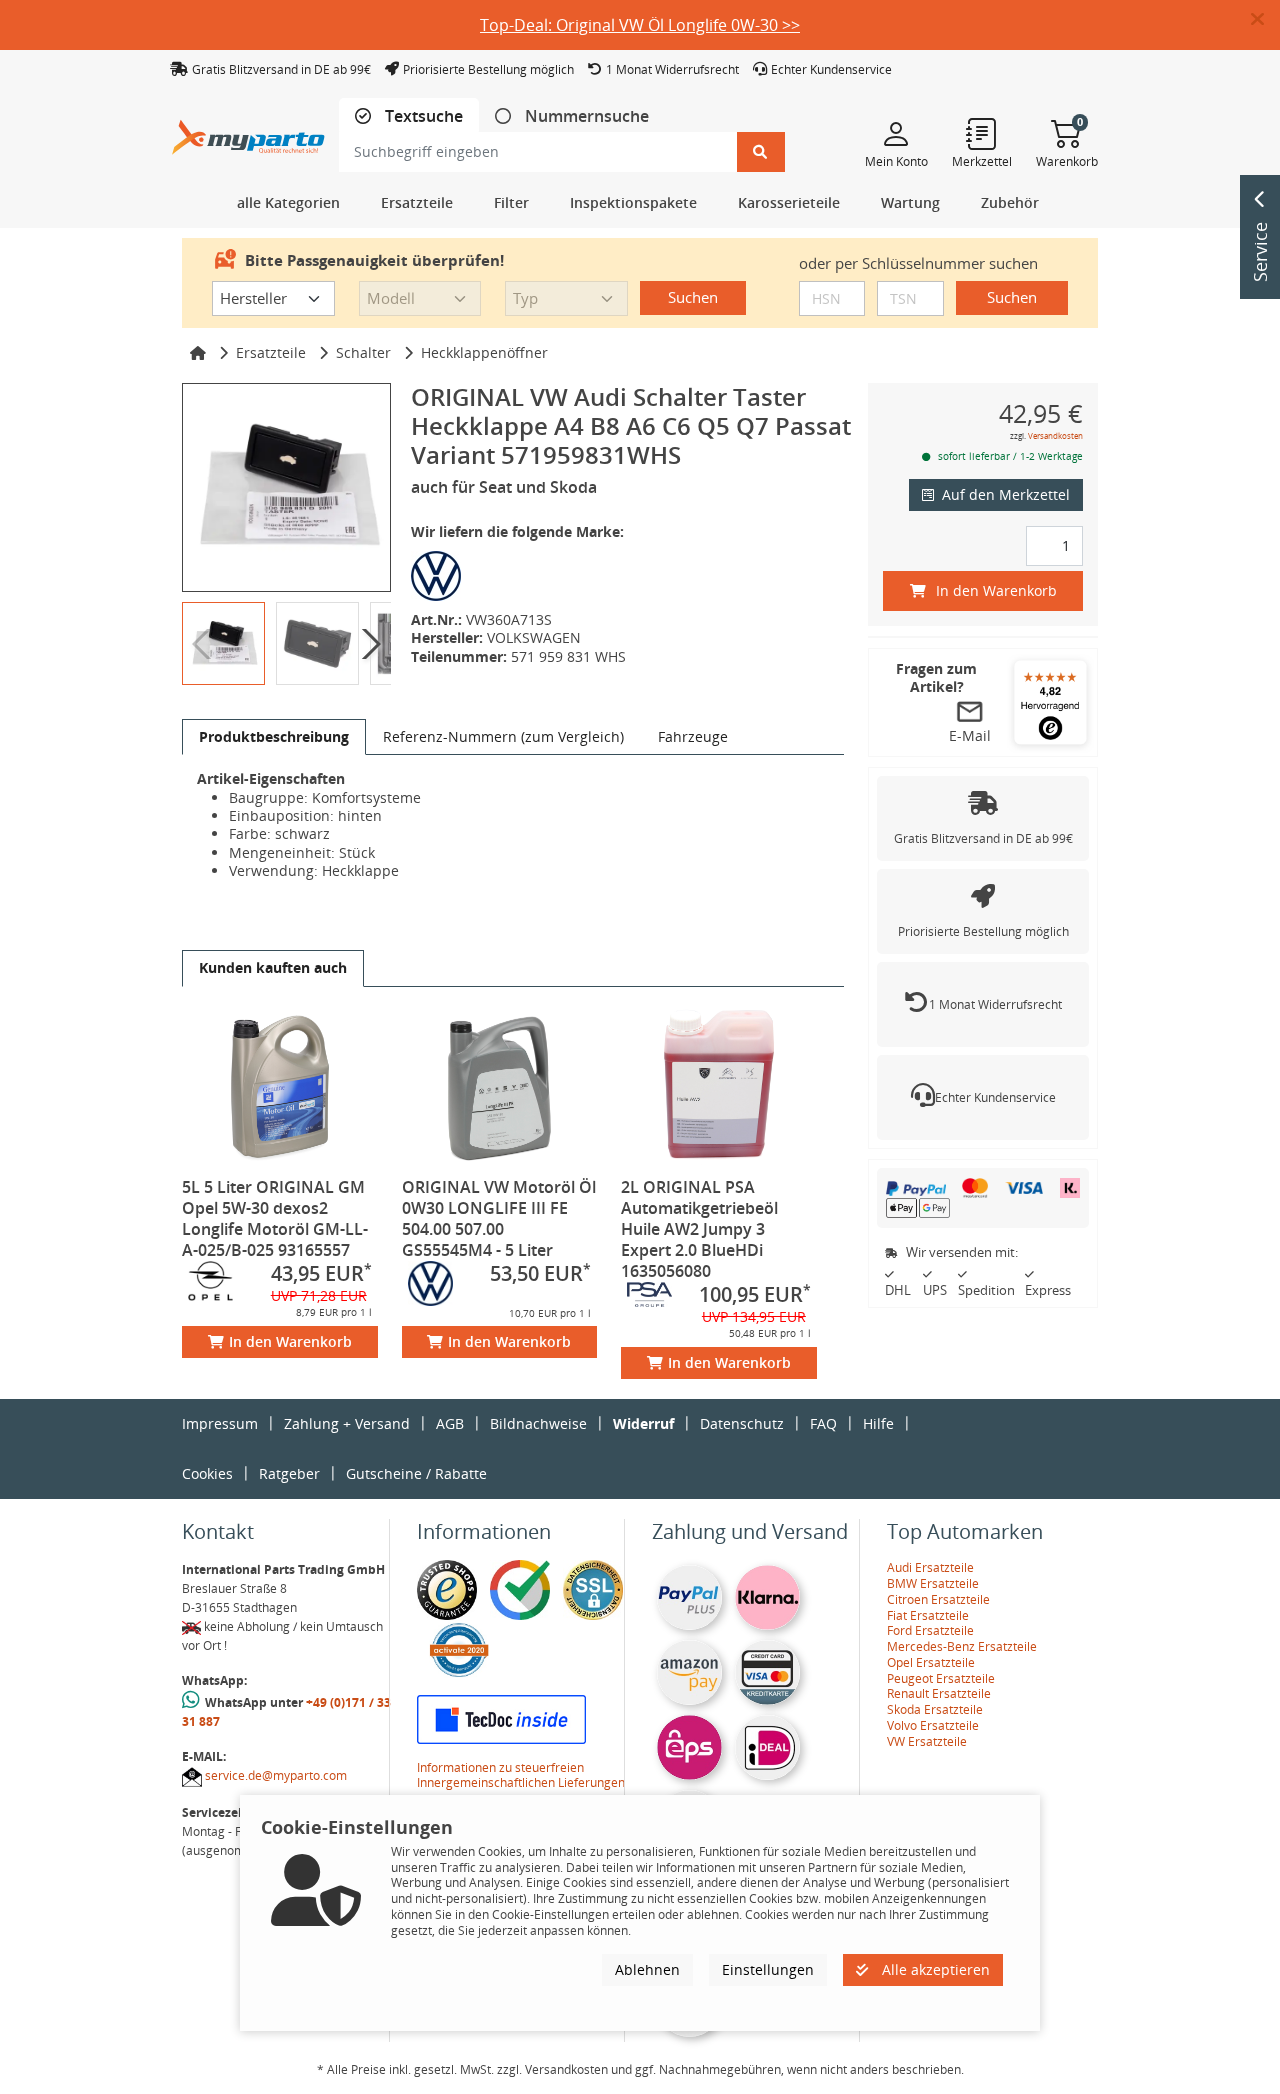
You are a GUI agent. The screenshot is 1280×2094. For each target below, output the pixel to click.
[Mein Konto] (896, 133)
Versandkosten (1055, 435)
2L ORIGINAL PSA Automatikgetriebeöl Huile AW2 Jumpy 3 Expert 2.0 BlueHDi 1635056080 (699, 1229)
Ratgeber (289, 1473)
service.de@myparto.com (276, 1775)
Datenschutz (742, 1423)
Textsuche (422, 116)
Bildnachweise (538, 1423)
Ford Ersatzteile (930, 1630)
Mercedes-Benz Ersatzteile (962, 1646)
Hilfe (878, 1423)
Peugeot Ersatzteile (941, 1678)
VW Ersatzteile (927, 1741)
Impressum (220, 1423)
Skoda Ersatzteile (935, 1709)
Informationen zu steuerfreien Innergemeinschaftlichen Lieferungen (521, 1775)
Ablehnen (647, 1969)
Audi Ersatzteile (930, 1567)
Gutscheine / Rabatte (416, 1473)
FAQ (823, 1423)
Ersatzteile (271, 352)
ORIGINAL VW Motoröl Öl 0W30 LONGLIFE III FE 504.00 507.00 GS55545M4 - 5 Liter (499, 1218)
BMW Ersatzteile (933, 1583)
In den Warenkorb (290, 1341)
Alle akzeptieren (934, 1969)
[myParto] (248, 131)
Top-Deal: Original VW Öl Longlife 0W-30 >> (640, 25)
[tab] (409, 116)
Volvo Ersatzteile (933, 1725)
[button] (1265, 20)
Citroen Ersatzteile (938, 1599)
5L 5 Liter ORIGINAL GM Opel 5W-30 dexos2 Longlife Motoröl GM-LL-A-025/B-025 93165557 (275, 1218)
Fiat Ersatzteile (928, 1615)
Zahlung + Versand (347, 1423)
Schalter (363, 352)
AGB (450, 1423)
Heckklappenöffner (484, 352)
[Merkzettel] (982, 133)
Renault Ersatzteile (939, 1693)
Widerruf (643, 1423)
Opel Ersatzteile (931, 1662)
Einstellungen (768, 1969)
